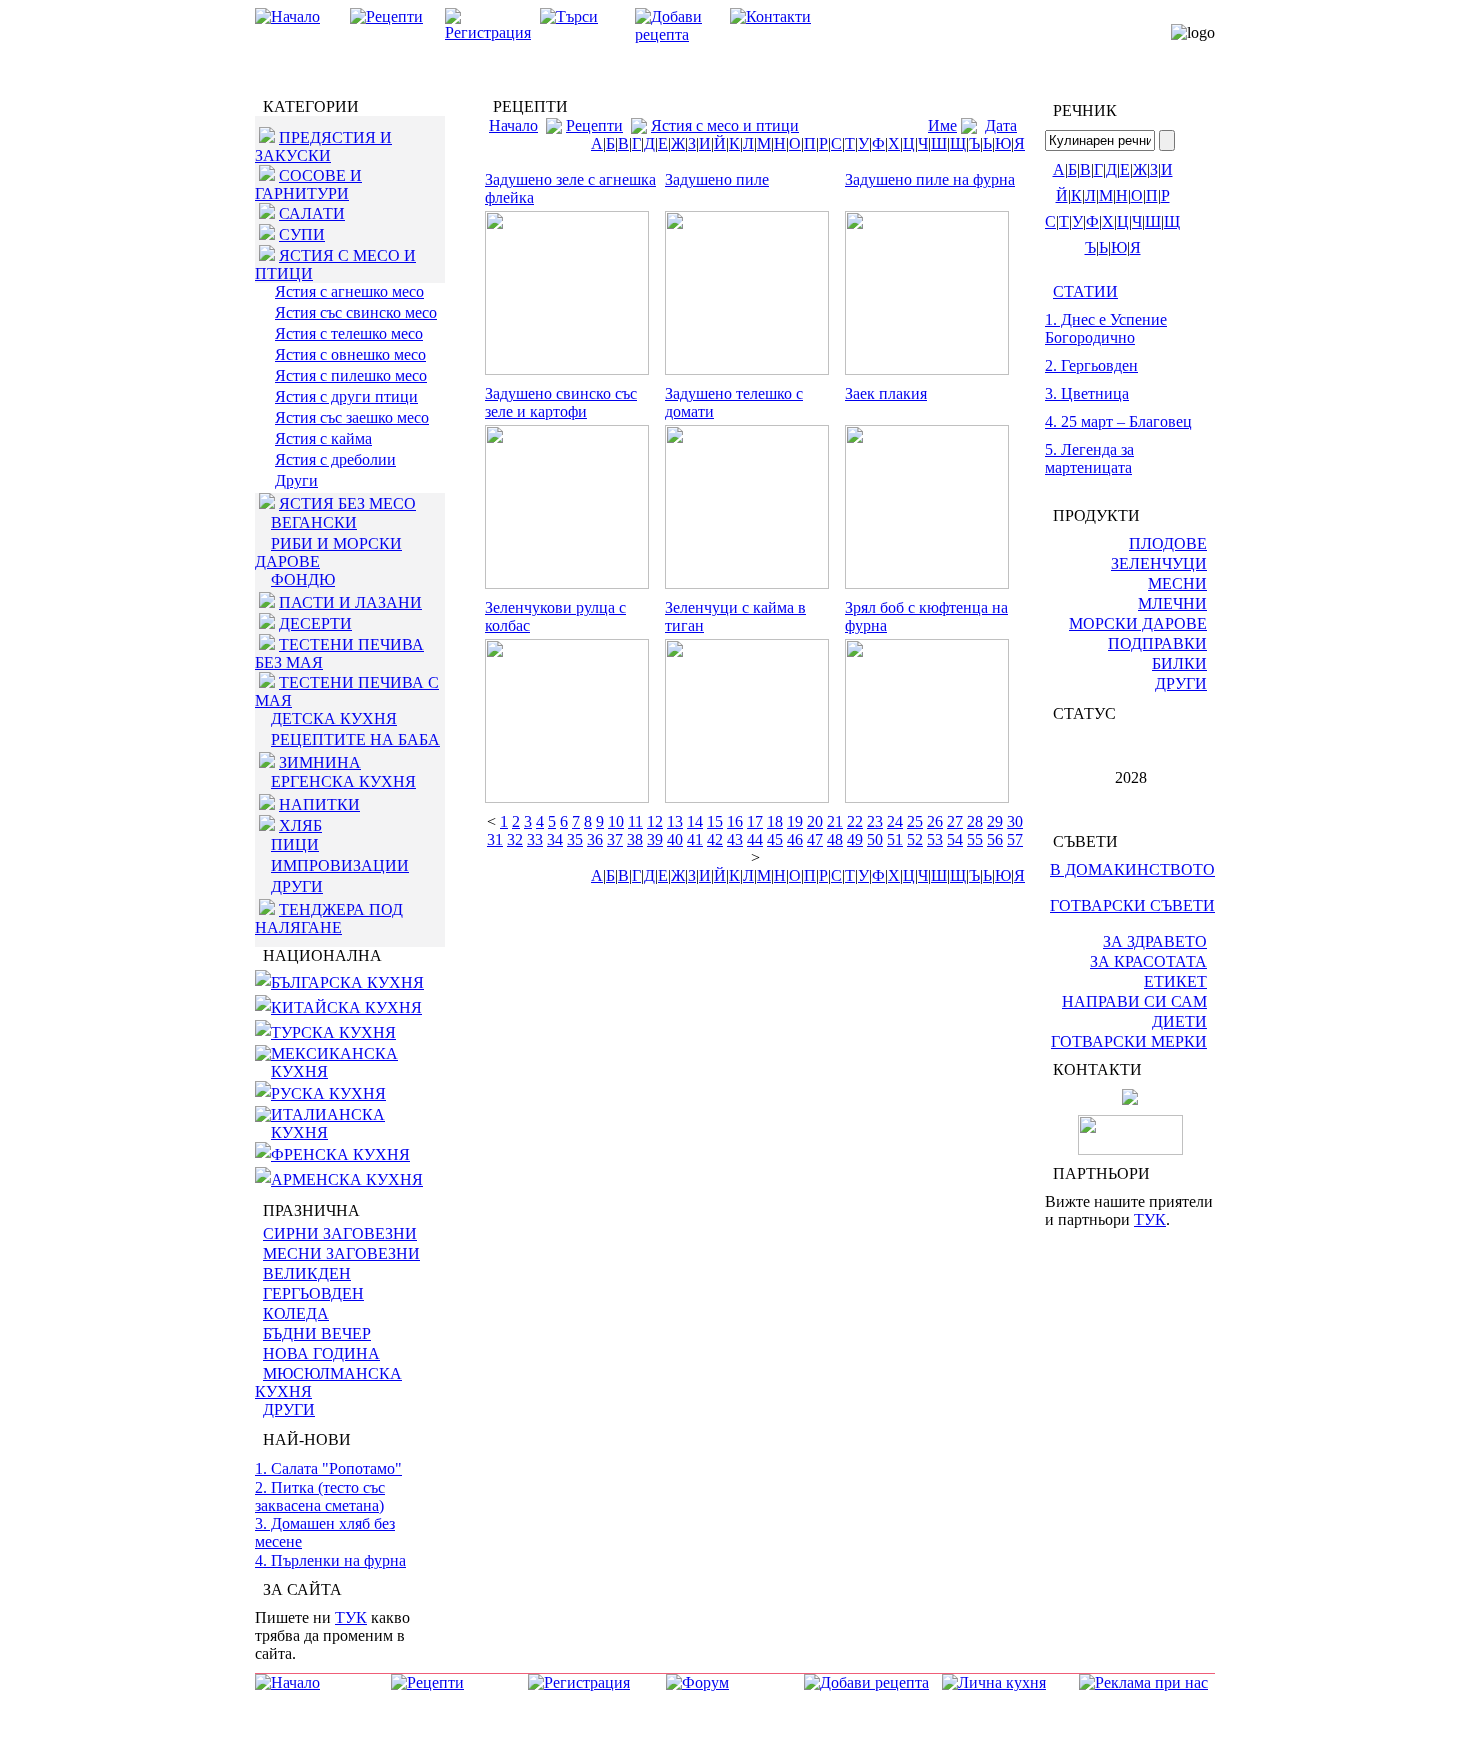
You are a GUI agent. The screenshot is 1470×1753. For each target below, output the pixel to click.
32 (515, 839)
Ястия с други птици (346, 396)
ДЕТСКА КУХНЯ (334, 718)
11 (635, 821)
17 (755, 821)
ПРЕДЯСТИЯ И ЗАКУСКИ (323, 146)
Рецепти (594, 125)
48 (835, 839)
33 (535, 839)
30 (1015, 821)
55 (975, 839)
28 (975, 821)
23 (875, 821)
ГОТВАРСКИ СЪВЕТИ (1132, 905)
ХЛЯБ (300, 825)
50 (875, 839)
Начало (513, 125)
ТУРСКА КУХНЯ (333, 1032)
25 (915, 821)
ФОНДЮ (303, 579)
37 (615, 839)
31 (495, 839)
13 (675, 821)
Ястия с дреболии (335, 459)
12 (655, 821)
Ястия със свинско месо (356, 312)
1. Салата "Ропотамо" (328, 1468)
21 (835, 821)
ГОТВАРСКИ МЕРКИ (1129, 1041)
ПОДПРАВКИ (1157, 643)
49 (855, 839)
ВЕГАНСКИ (314, 522)
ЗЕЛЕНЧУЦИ (1159, 563)
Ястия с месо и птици (725, 125)
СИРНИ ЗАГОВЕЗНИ (340, 1233)
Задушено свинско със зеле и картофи (561, 402)
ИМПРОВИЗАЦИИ (340, 865)
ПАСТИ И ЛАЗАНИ (350, 602)
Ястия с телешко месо (349, 333)
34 (555, 839)
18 (775, 821)
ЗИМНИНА (320, 762)
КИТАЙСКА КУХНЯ (346, 1007)
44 (755, 839)
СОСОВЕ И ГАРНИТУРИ (308, 184)
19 (795, 821)
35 (575, 839)
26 (935, 821)
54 (955, 839)
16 (735, 821)
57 (1015, 839)
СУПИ (302, 234)
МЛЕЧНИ (1172, 603)
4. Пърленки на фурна (330, 1560)
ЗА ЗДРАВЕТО (1155, 941)
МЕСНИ (1177, 583)
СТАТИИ (1085, 291)
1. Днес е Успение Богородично (1106, 328)
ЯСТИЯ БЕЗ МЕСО (347, 503)
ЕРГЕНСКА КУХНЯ (343, 781)
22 (855, 821)
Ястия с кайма (323, 438)
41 (695, 839)
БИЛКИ (1179, 663)
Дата (1001, 125)
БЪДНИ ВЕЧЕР (317, 1333)
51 (895, 839)
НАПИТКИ (319, 804)
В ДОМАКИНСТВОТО (1132, 869)
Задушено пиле (717, 179)
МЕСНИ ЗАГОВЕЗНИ (341, 1253)
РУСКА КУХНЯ (328, 1093)
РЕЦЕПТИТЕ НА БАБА (355, 739)
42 (715, 839)
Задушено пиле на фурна (930, 179)
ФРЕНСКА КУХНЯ (340, 1154)
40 (675, 839)
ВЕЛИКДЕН (307, 1273)
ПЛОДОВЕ (1168, 543)
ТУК (351, 1617)
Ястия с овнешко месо (350, 354)
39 (655, 839)
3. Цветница (1087, 393)
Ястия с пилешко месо (351, 375)
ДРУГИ (297, 886)
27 (955, 821)
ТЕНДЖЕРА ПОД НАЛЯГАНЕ (329, 918)
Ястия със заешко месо (352, 417)
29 (995, 821)
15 (715, 821)
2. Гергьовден (1091, 365)
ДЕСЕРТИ (315, 623)
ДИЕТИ (1179, 1021)
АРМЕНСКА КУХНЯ (347, 1179)
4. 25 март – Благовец (1118, 421)
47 (815, 839)
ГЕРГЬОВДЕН (313, 1293)
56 (995, 839)
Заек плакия (886, 393)
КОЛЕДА (296, 1313)
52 (915, 839)
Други (296, 480)
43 (735, 839)
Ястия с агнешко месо (349, 291)
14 (695, 821)
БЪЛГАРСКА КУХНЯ (347, 982)
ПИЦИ (295, 844)
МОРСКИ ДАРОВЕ (1138, 623)
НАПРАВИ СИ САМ (1134, 1001)
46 (795, 839)
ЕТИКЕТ (1175, 981)
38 (635, 839)
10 (616, 821)
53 (935, 839)
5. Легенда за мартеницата (1089, 458)
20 (815, 821)
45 (775, 839)
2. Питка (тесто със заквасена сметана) (320, 1496)
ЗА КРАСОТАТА (1148, 961)
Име (942, 125)
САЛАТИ (312, 213)
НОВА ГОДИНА (321, 1353)
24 (895, 821)
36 (595, 839)
